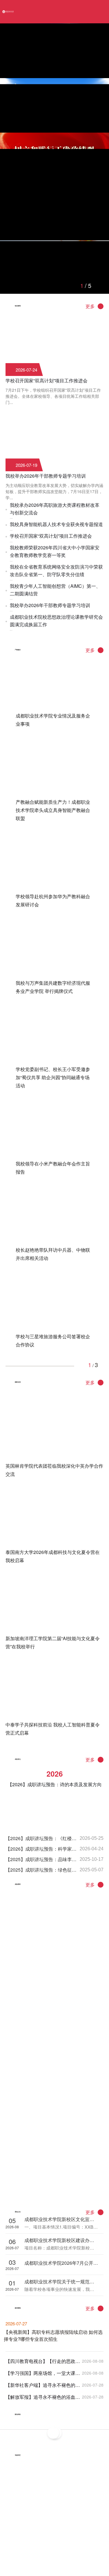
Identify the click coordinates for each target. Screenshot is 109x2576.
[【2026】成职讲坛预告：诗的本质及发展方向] (55, 1767)
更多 (90, 306)
